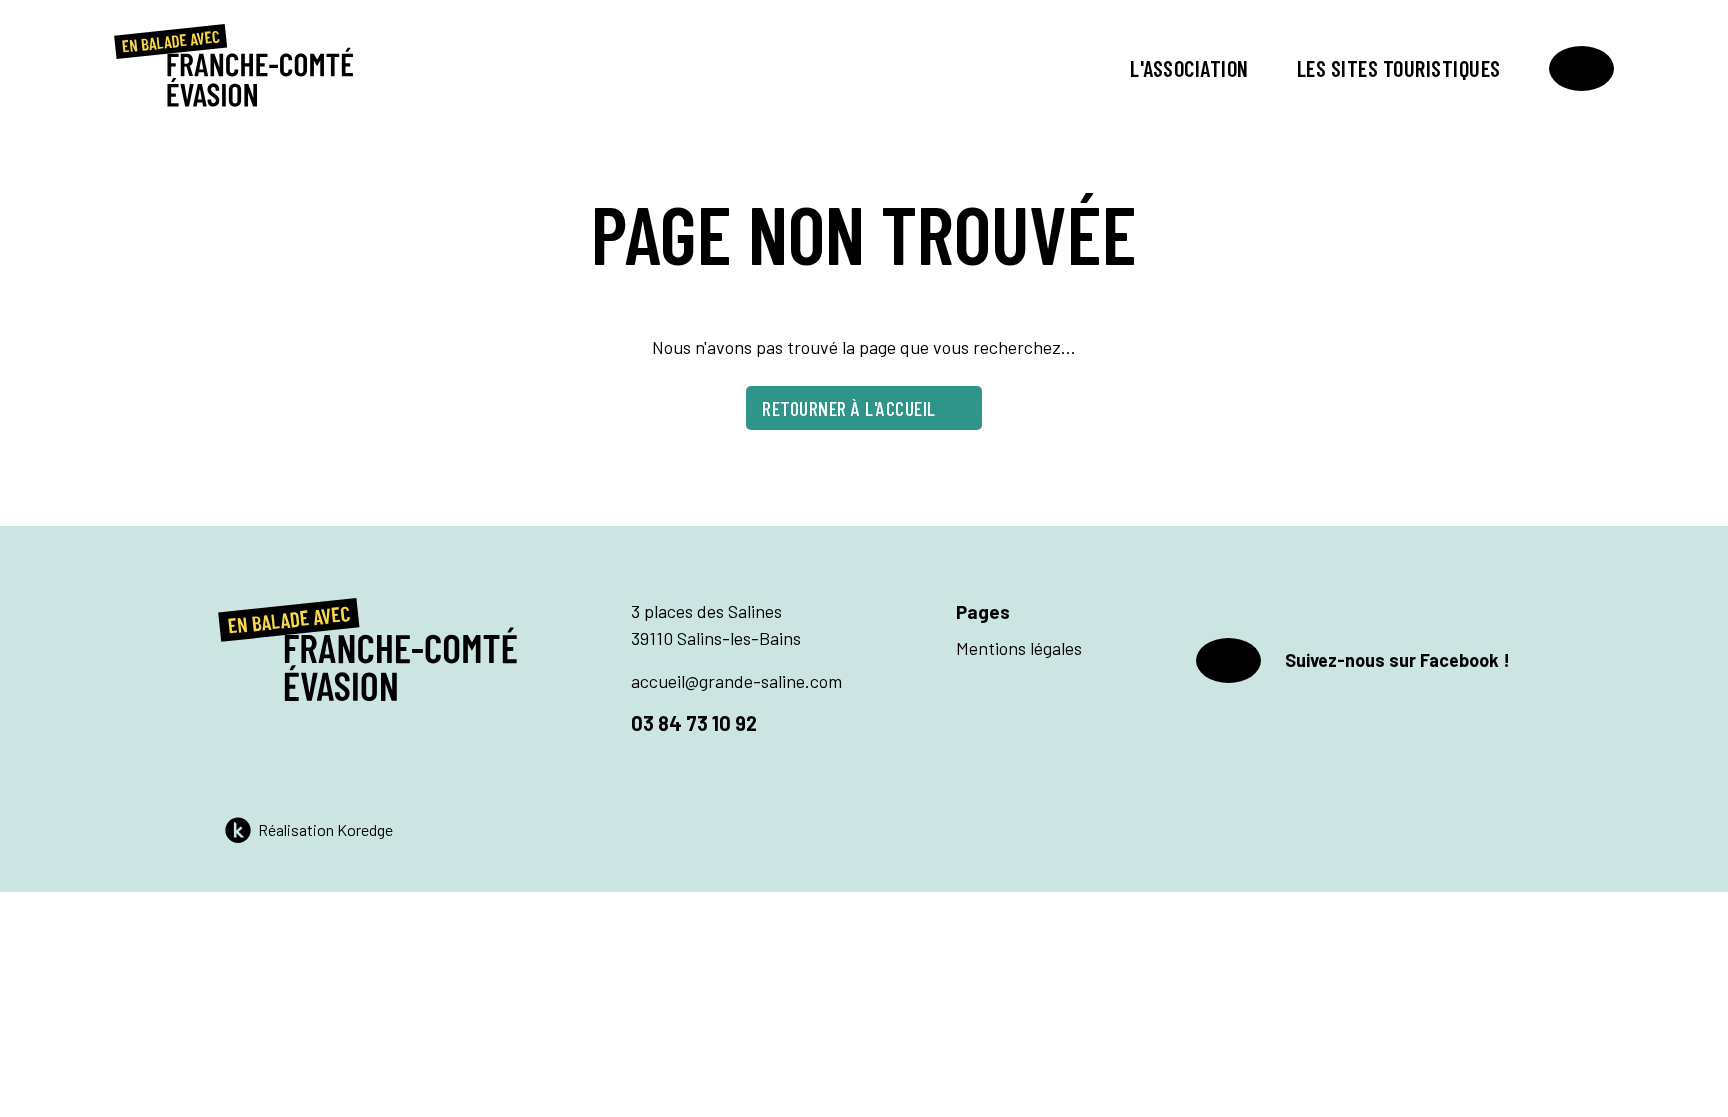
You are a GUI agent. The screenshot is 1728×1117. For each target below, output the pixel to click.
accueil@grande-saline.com (736, 681)
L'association (1189, 68)
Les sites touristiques (1399, 68)
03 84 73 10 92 (694, 723)
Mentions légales (1019, 648)
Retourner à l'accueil (849, 408)
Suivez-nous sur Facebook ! (1397, 660)
